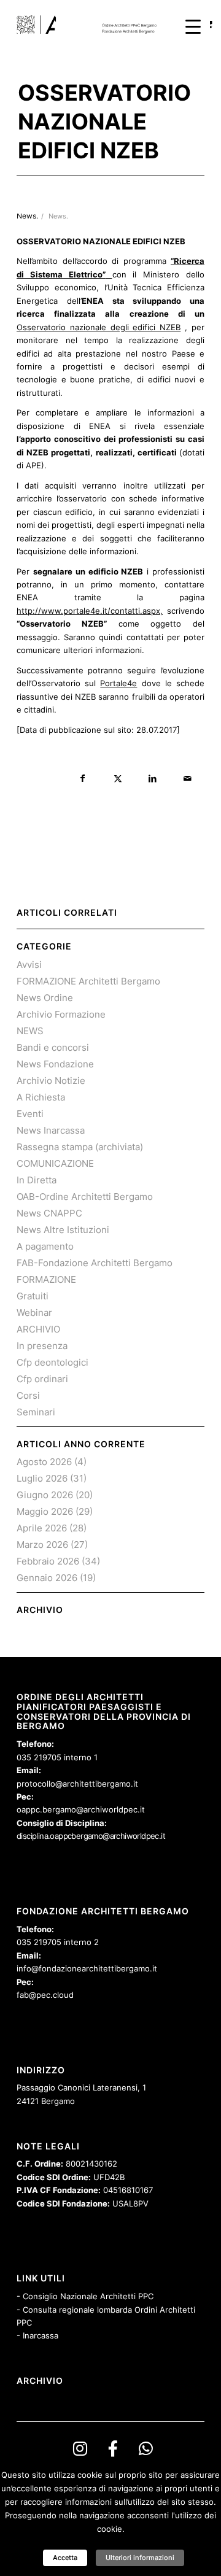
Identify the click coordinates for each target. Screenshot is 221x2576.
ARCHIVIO (38, 1329)
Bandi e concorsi (53, 1047)
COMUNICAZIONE (55, 1163)
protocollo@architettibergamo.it (77, 1784)
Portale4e (118, 683)
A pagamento (45, 1246)
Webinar (34, 1313)
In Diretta (37, 1180)
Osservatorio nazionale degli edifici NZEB (99, 327)
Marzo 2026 (42, 1545)
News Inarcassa (51, 1130)
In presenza (42, 1346)
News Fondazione (55, 1064)
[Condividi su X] (118, 779)
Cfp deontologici (52, 1362)
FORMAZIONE (46, 1279)
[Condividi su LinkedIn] (153, 779)
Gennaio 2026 (47, 1578)
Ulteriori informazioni (140, 2558)
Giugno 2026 (45, 1495)
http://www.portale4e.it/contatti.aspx (88, 611)
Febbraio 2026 (48, 1561)
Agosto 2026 (44, 1462)
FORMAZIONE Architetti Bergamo (88, 981)
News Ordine (45, 998)
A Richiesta (41, 1097)
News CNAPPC (49, 1213)
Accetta (65, 2558)
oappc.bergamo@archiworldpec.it (81, 1809)
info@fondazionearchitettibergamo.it (87, 1968)
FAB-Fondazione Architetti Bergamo (95, 1263)
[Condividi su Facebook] (83, 779)
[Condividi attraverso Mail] (188, 779)
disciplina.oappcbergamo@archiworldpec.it (91, 1836)
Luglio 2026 (42, 1478)
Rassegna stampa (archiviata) (80, 1147)
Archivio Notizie (51, 1081)
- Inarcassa (37, 2335)
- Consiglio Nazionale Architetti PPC (85, 2296)
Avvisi (29, 965)
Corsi (28, 1395)
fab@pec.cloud (45, 1995)
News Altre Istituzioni (63, 1230)
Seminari (36, 1412)
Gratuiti (33, 1296)
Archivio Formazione (61, 1014)
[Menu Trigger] (193, 26)
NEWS (30, 1031)
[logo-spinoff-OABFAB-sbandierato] (92, 25)
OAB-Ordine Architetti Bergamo (85, 1197)
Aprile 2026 (42, 1528)
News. (58, 216)
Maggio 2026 (45, 1511)
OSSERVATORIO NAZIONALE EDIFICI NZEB (104, 122)
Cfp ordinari (42, 1379)
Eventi (30, 1114)
